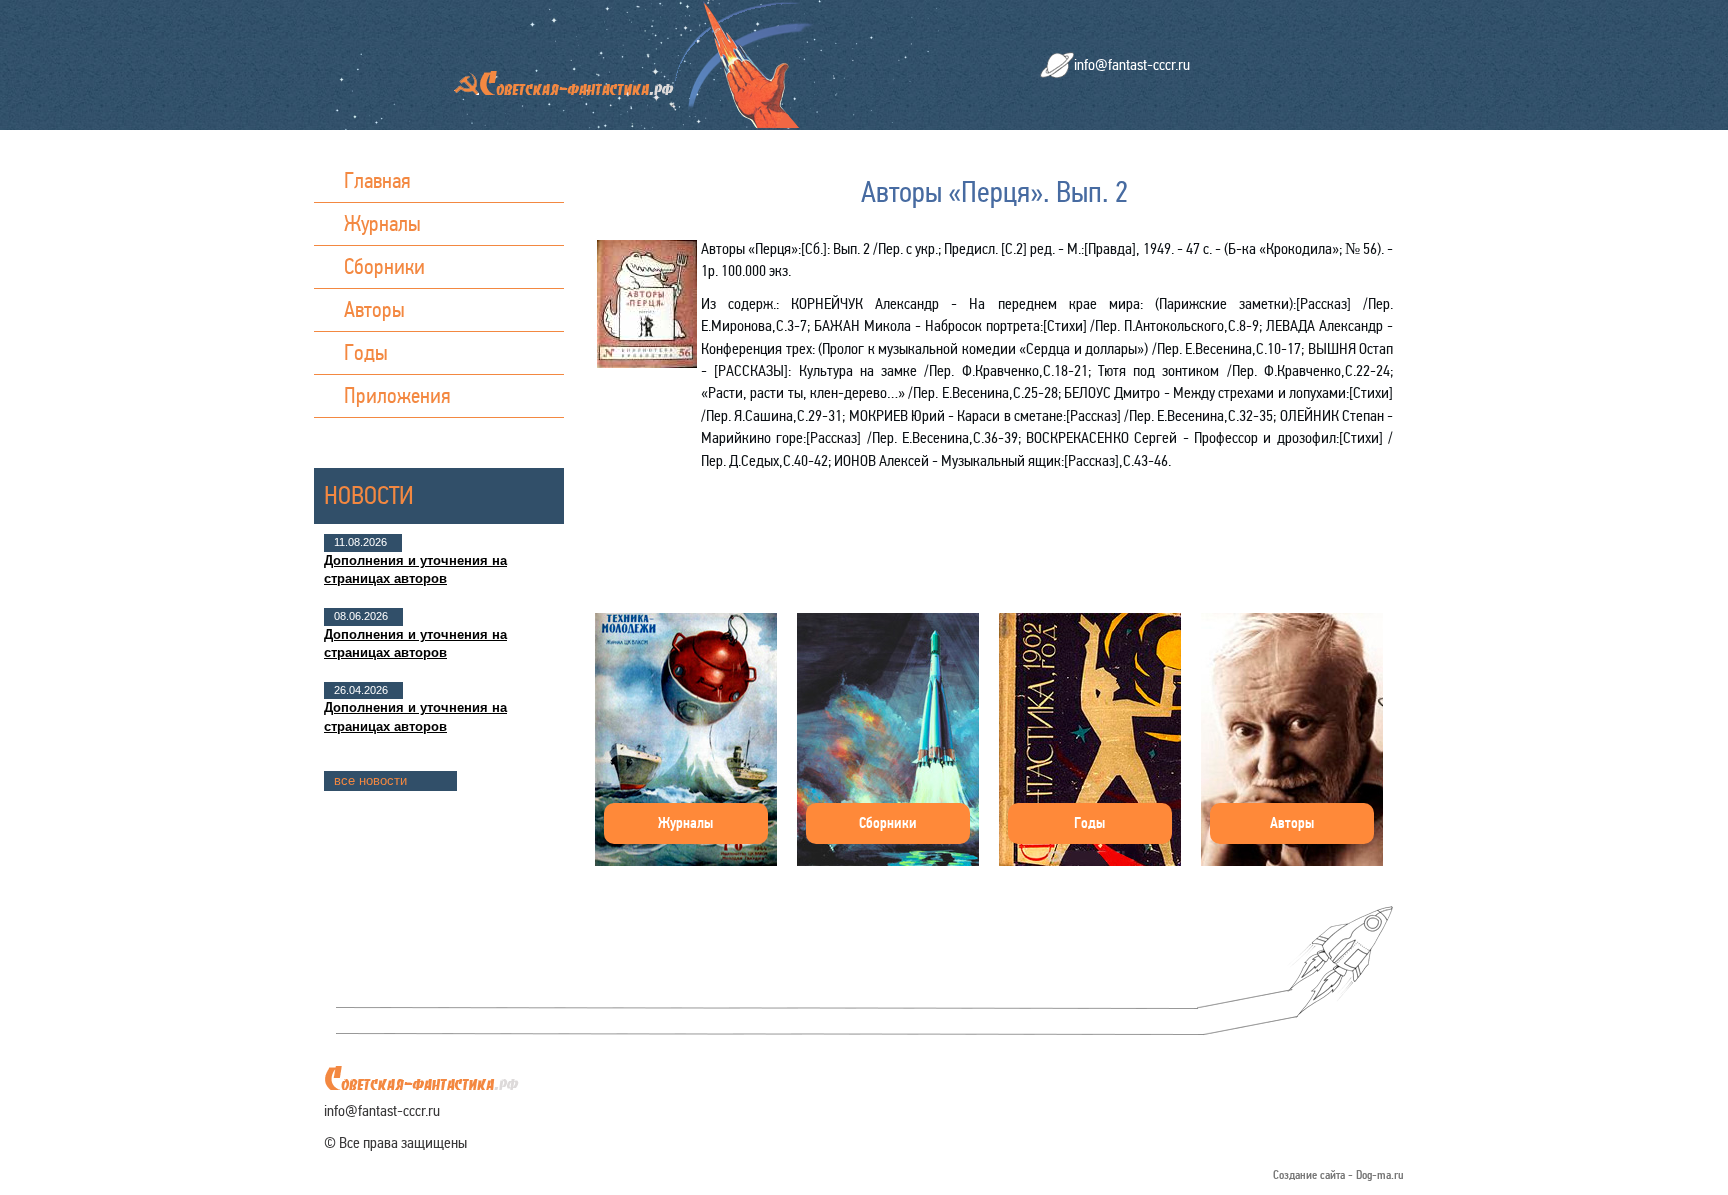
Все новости (370, 780)
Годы (366, 352)
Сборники (384, 266)
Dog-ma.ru (1380, 1175)
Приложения (397, 395)
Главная (377, 180)
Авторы (374, 309)
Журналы (382, 223)
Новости (369, 495)
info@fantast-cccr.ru (1132, 64)
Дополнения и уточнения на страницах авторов (415, 569)
